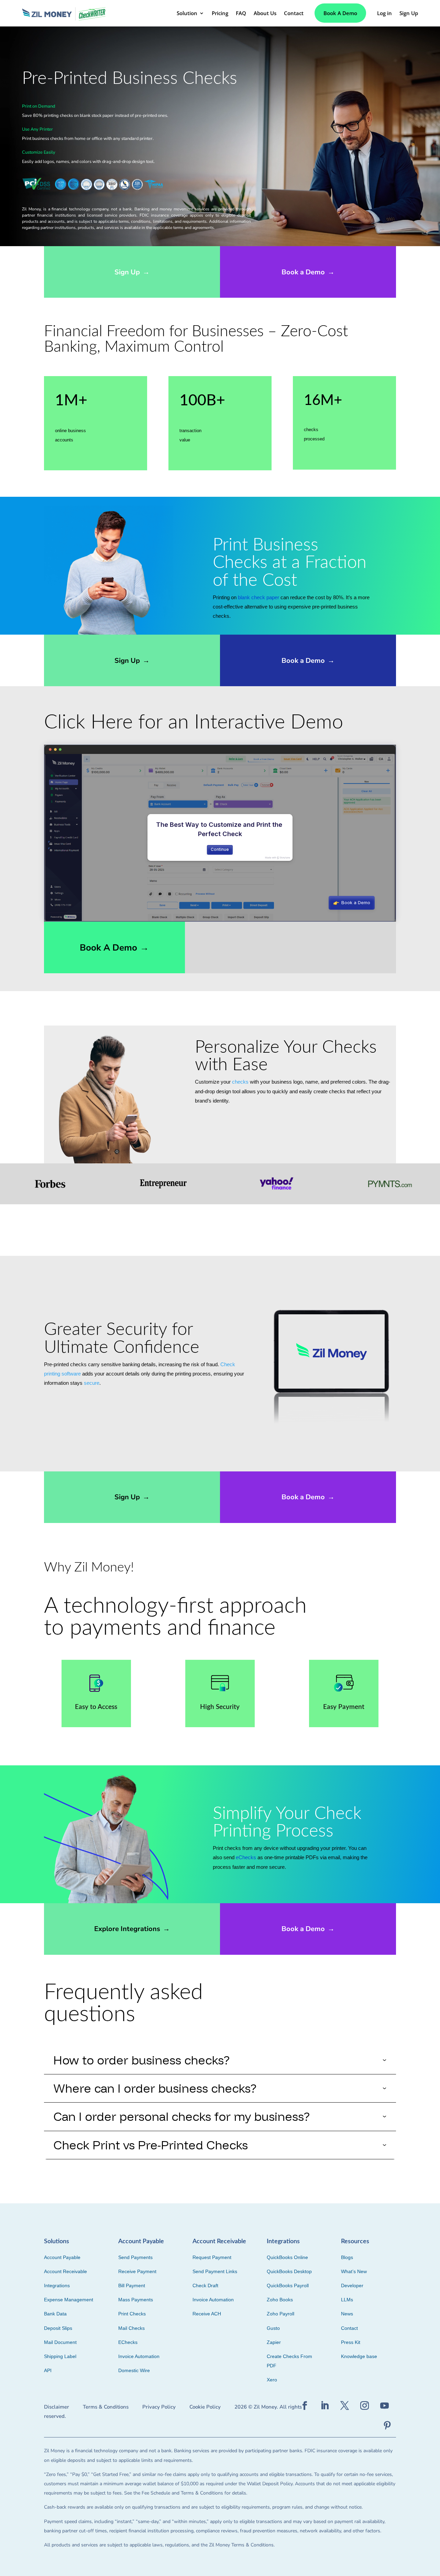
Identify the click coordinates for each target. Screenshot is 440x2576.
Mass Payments (136, 2300)
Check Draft (205, 2285)
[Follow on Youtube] (385, 2406)
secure (92, 1383)
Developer (352, 2285)
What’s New (354, 2271)
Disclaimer (57, 2407)
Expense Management (69, 2300)
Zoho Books (280, 2300)
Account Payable (62, 2257)
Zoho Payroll (280, 2314)
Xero (272, 2380)
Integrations (57, 2285)
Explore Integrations (132, 1929)
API (48, 2370)
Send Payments (135, 2257)
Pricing (220, 13)
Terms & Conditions (106, 2407)
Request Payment (212, 2257)
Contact (294, 13)
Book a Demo (308, 272)
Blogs (347, 2257)
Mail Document (60, 2342)
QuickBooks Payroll (288, 2285)
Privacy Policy (159, 2407)
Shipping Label (60, 2356)
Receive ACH (207, 2314)
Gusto (273, 2328)
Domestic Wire (134, 2370)
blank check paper (258, 597)
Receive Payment (137, 2271)
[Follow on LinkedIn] (325, 2406)
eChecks (246, 1857)
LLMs (347, 2300)
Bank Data (55, 2314)
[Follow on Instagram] (365, 2406)
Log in (384, 13)
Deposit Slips (58, 2328)
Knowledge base (359, 2356)
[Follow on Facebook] (305, 2406)
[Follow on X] (345, 2406)
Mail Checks (131, 2328)
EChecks (128, 2342)
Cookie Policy (205, 2407)
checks (240, 1082)
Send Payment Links (215, 2271)
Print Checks (132, 2314)
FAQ (241, 13)
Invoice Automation (139, 2356)
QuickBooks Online (287, 2257)
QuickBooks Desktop (289, 2271)
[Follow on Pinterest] (387, 2426)
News (347, 2314)
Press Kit (351, 2342)
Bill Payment (132, 2285)
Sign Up (409, 13)
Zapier (274, 2342)
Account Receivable (65, 2271)
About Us (265, 13)
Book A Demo (340, 13)
